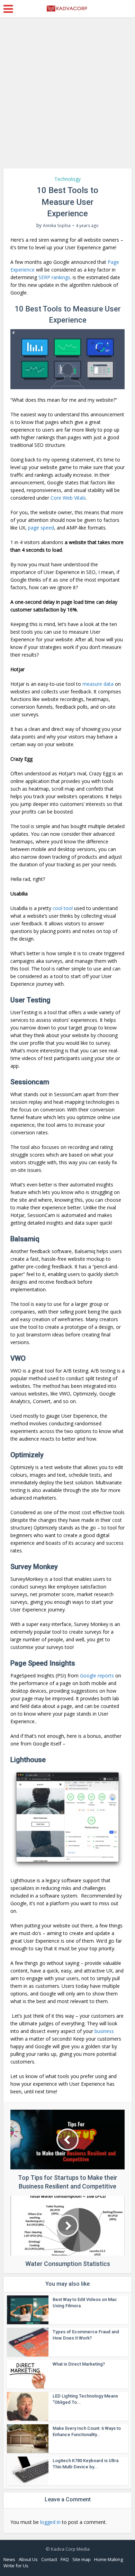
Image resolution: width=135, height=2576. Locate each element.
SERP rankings (54, 277)
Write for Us (16, 2566)
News (9, 2559)
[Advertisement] (67, 95)
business (104, 2031)
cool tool (63, 908)
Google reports (97, 1675)
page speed (41, 528)
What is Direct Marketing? (79, 2364)
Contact (49, 2559)
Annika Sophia (57, 226)
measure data (98, 684)
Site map (82, 2559)
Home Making (109, 2559)
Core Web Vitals (68, 498)
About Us (28, 2559)
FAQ (65, 2559)
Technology (67, 179)
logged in (50, 2522)
